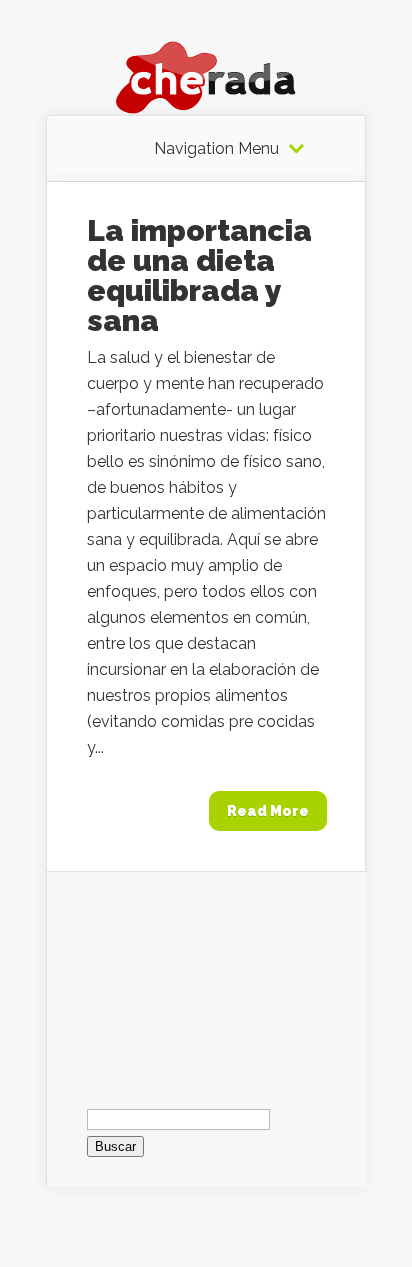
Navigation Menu (216, 149)
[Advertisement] (207, 972)
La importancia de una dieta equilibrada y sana (199, 275)
